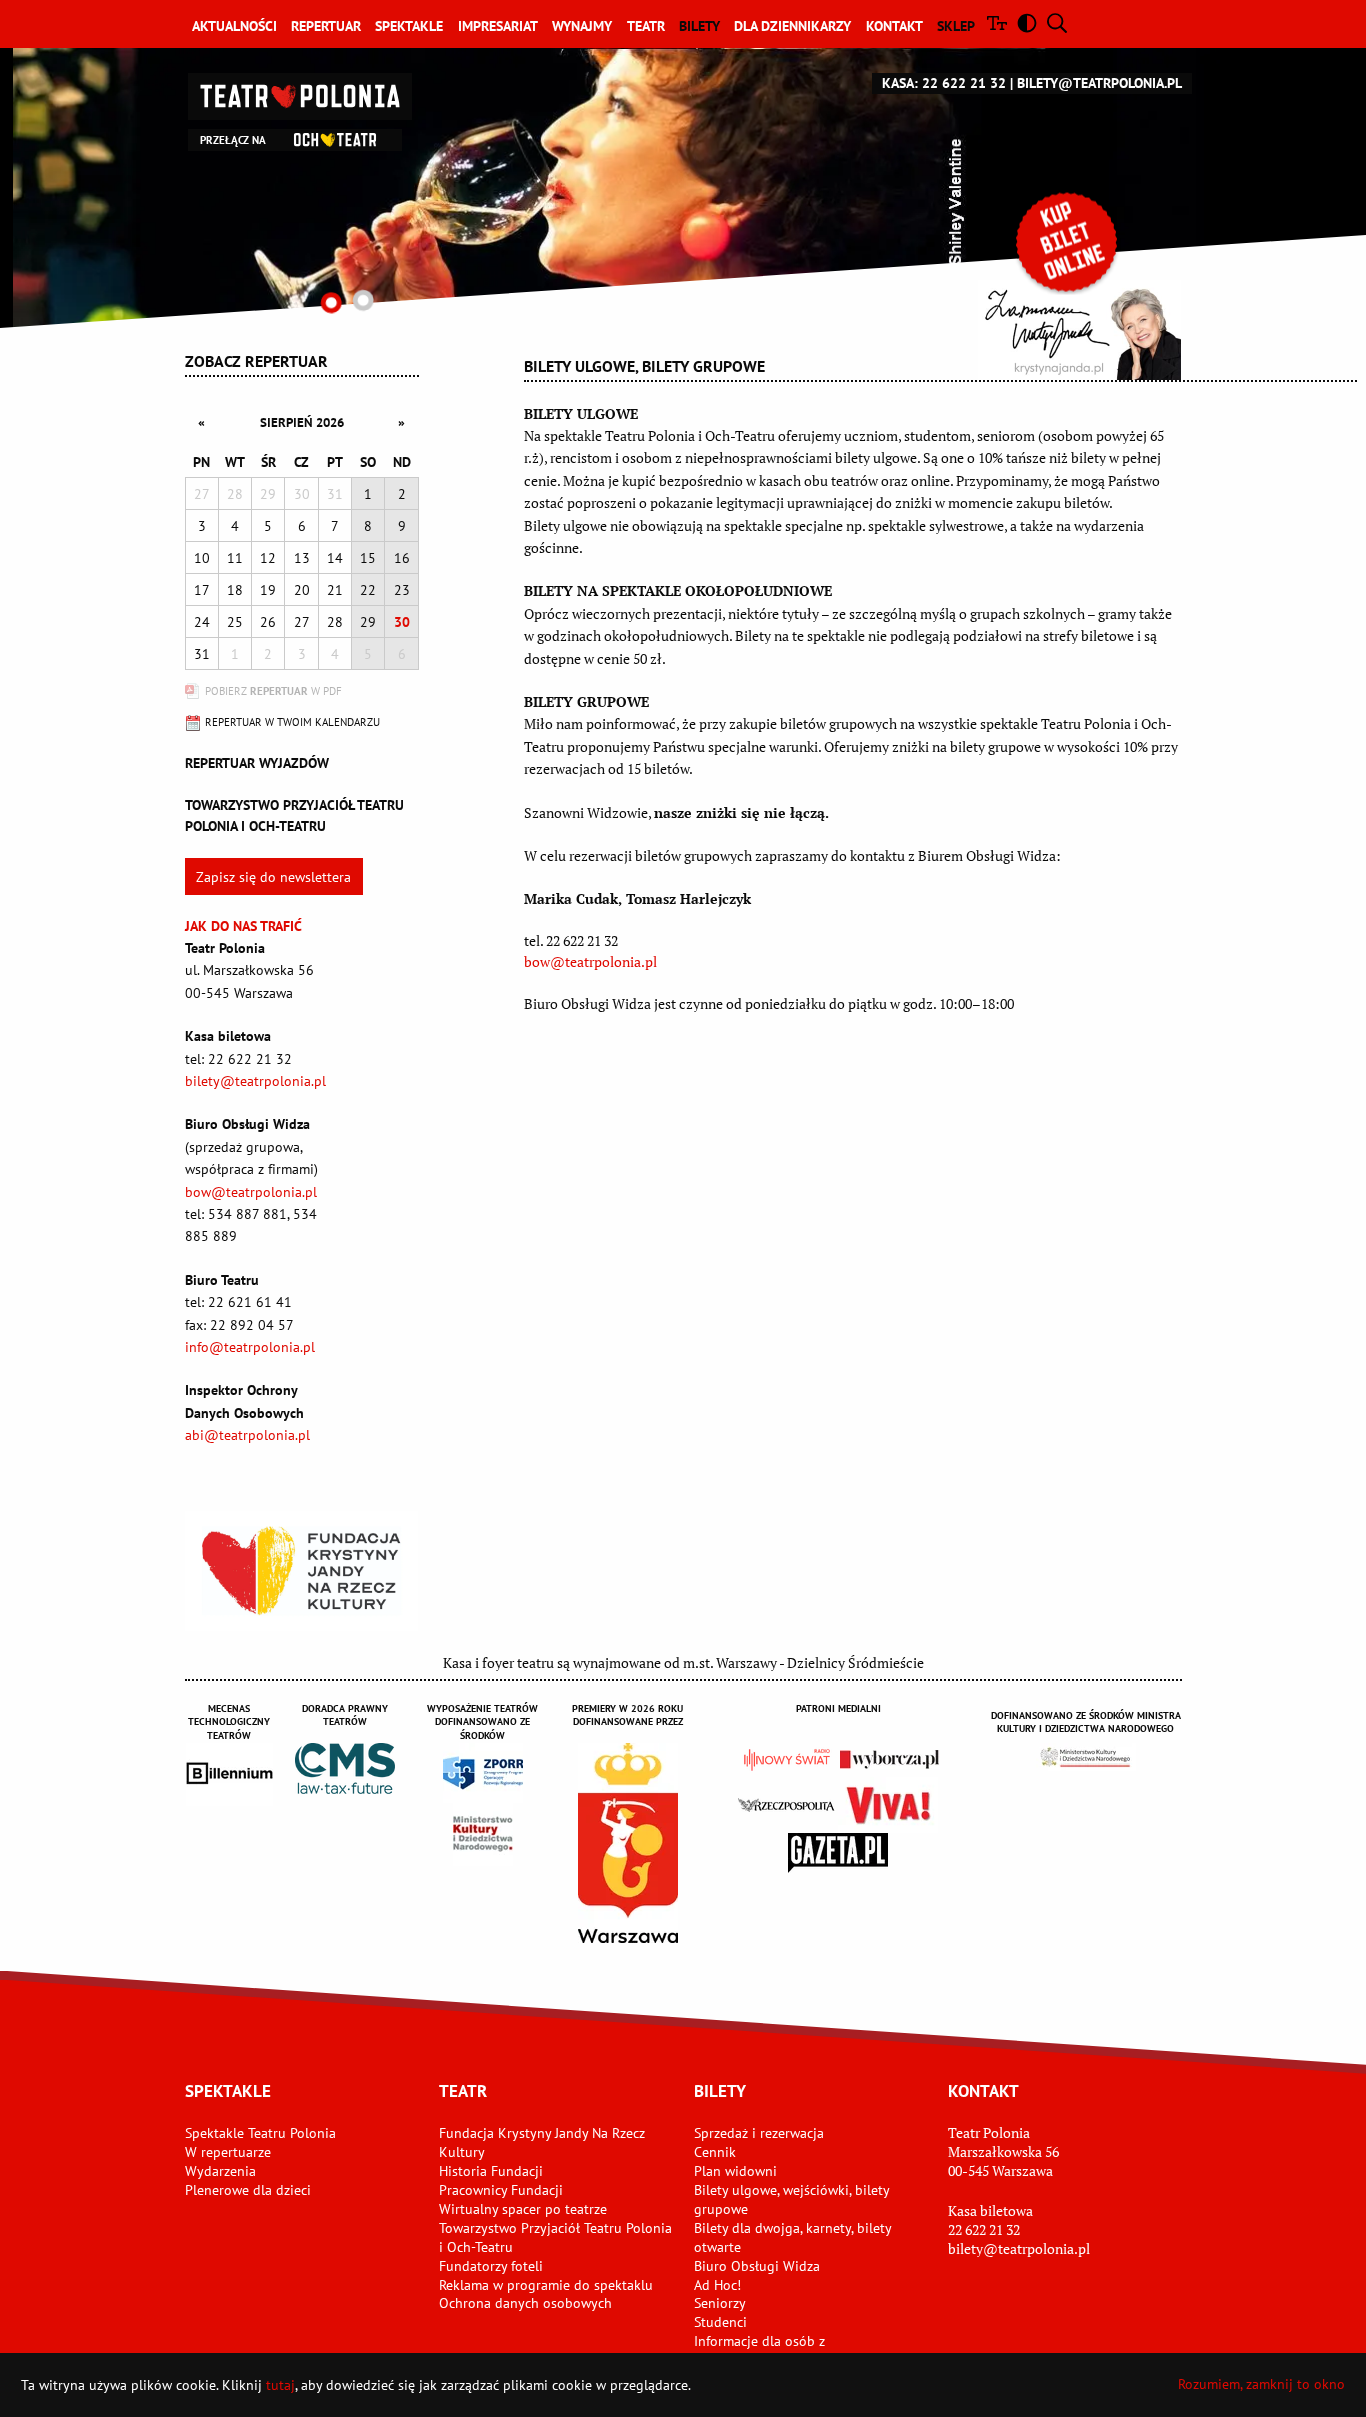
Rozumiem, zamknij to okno (1261, 2384)
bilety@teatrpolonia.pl (1099, 83)
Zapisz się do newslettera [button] (273, 877)
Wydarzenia (220, 2171)
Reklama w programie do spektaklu (546, 2285)
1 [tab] (330, 302)
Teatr (646, 26)
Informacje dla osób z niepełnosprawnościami (766, 2350)
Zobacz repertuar (256, 361)
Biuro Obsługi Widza (757, 2266)
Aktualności (234, 26)
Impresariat (498, 26)
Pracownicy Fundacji (501, 2190)
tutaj (280, 2385)
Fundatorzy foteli (491, 2266)
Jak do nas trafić (243, 926)
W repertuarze (228, 2152)
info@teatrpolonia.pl (250, 1347)
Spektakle (409, 26)
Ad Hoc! (717, 2285)
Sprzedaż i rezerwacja (759, 2133)
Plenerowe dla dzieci (248, 2190)
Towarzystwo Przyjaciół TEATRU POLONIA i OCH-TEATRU (294, 815)
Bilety (699, 26)
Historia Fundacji (491, 2171)
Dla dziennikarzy (792, 26)
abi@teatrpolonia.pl (247, 1435)
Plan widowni (735, 2171)
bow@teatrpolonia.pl (251, 1192)
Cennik (715, 2152)
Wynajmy (582, 26)
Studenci (720, 2322)
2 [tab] (362, 300)
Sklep (956, 26)
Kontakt (894, 26)
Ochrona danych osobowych (525, 2303)
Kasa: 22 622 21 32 (944, 83)
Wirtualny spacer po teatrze (523, 2209)
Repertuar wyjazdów (257, 763)
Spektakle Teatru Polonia (260, 2133)
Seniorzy (720, 2303)
